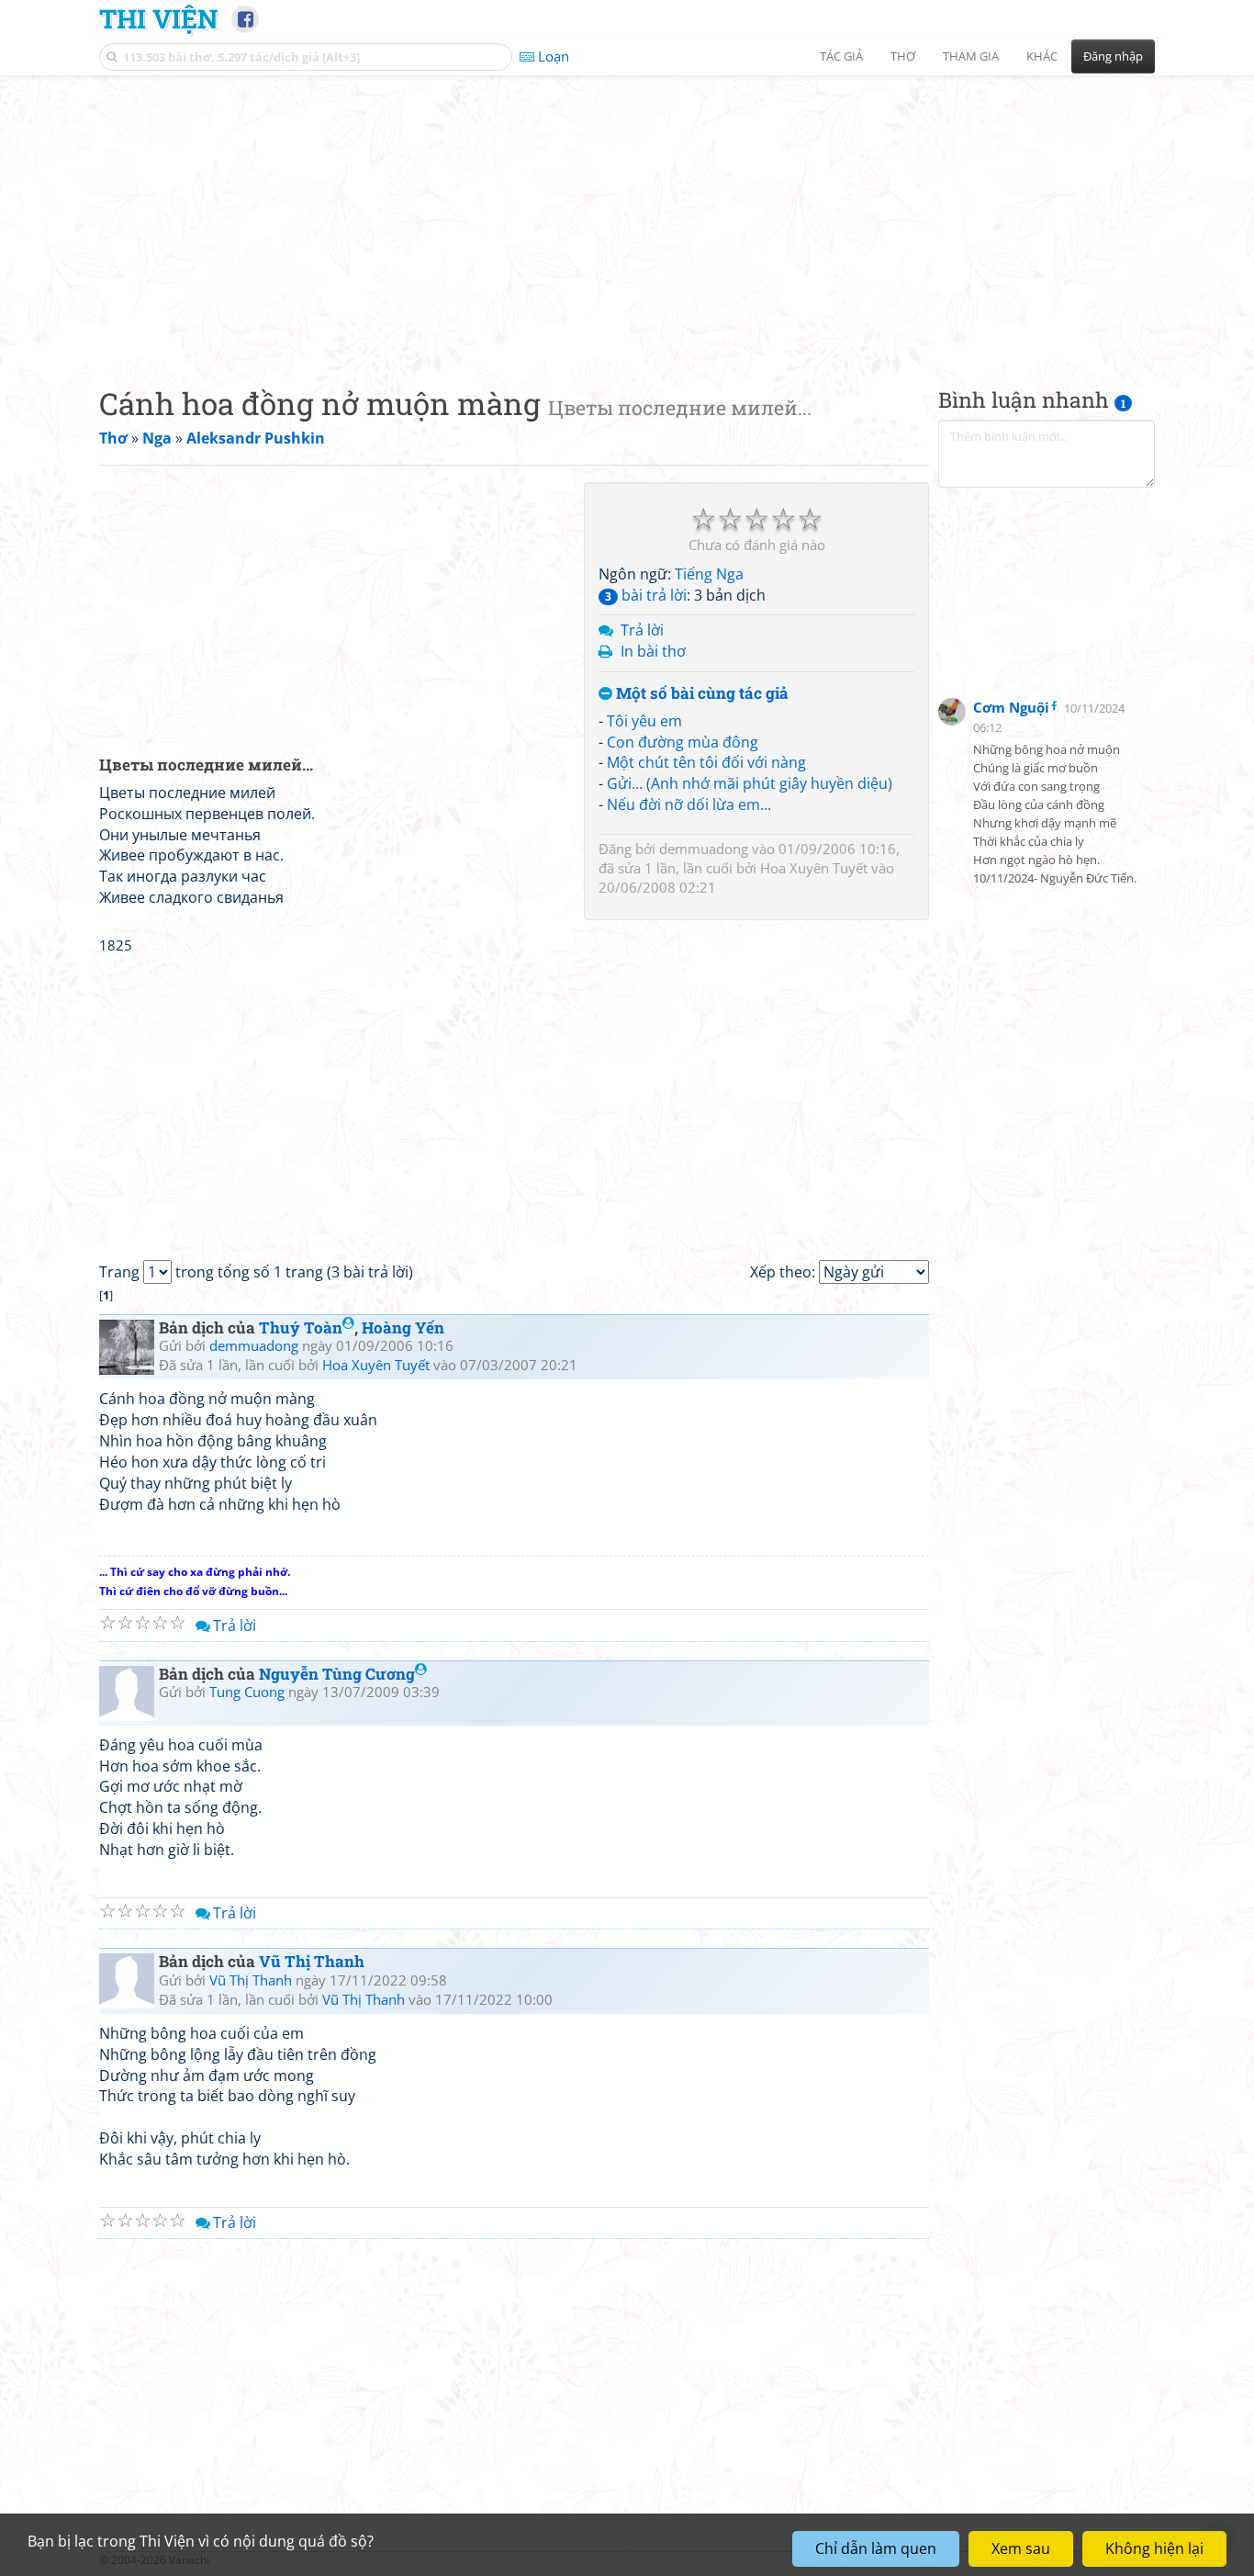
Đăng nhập (1113, 56)
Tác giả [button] (841, 56)
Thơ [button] (903, 56)
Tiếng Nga (709, 574)
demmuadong (704, 849)
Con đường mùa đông (683, 742)
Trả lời (642, 630)
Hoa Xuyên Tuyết (814, 868)
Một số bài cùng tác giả (700, 694)
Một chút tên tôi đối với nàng (706, 762)
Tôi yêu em (644, 721)
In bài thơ (653, 651)
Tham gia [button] (971, 56)
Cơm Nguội (1011, 707)
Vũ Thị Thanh (312, 1961)
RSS (1145, 2560)
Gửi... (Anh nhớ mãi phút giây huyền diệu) (750, 783)
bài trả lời (646, 595)
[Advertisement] (627, 216)
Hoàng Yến (403, 1327)
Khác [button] (1042, 56)
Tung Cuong (247, 1692)
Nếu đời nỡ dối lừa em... (689, 804)
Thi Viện (158, 18)
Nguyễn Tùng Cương (337, 1674)
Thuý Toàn (301, 1327)
